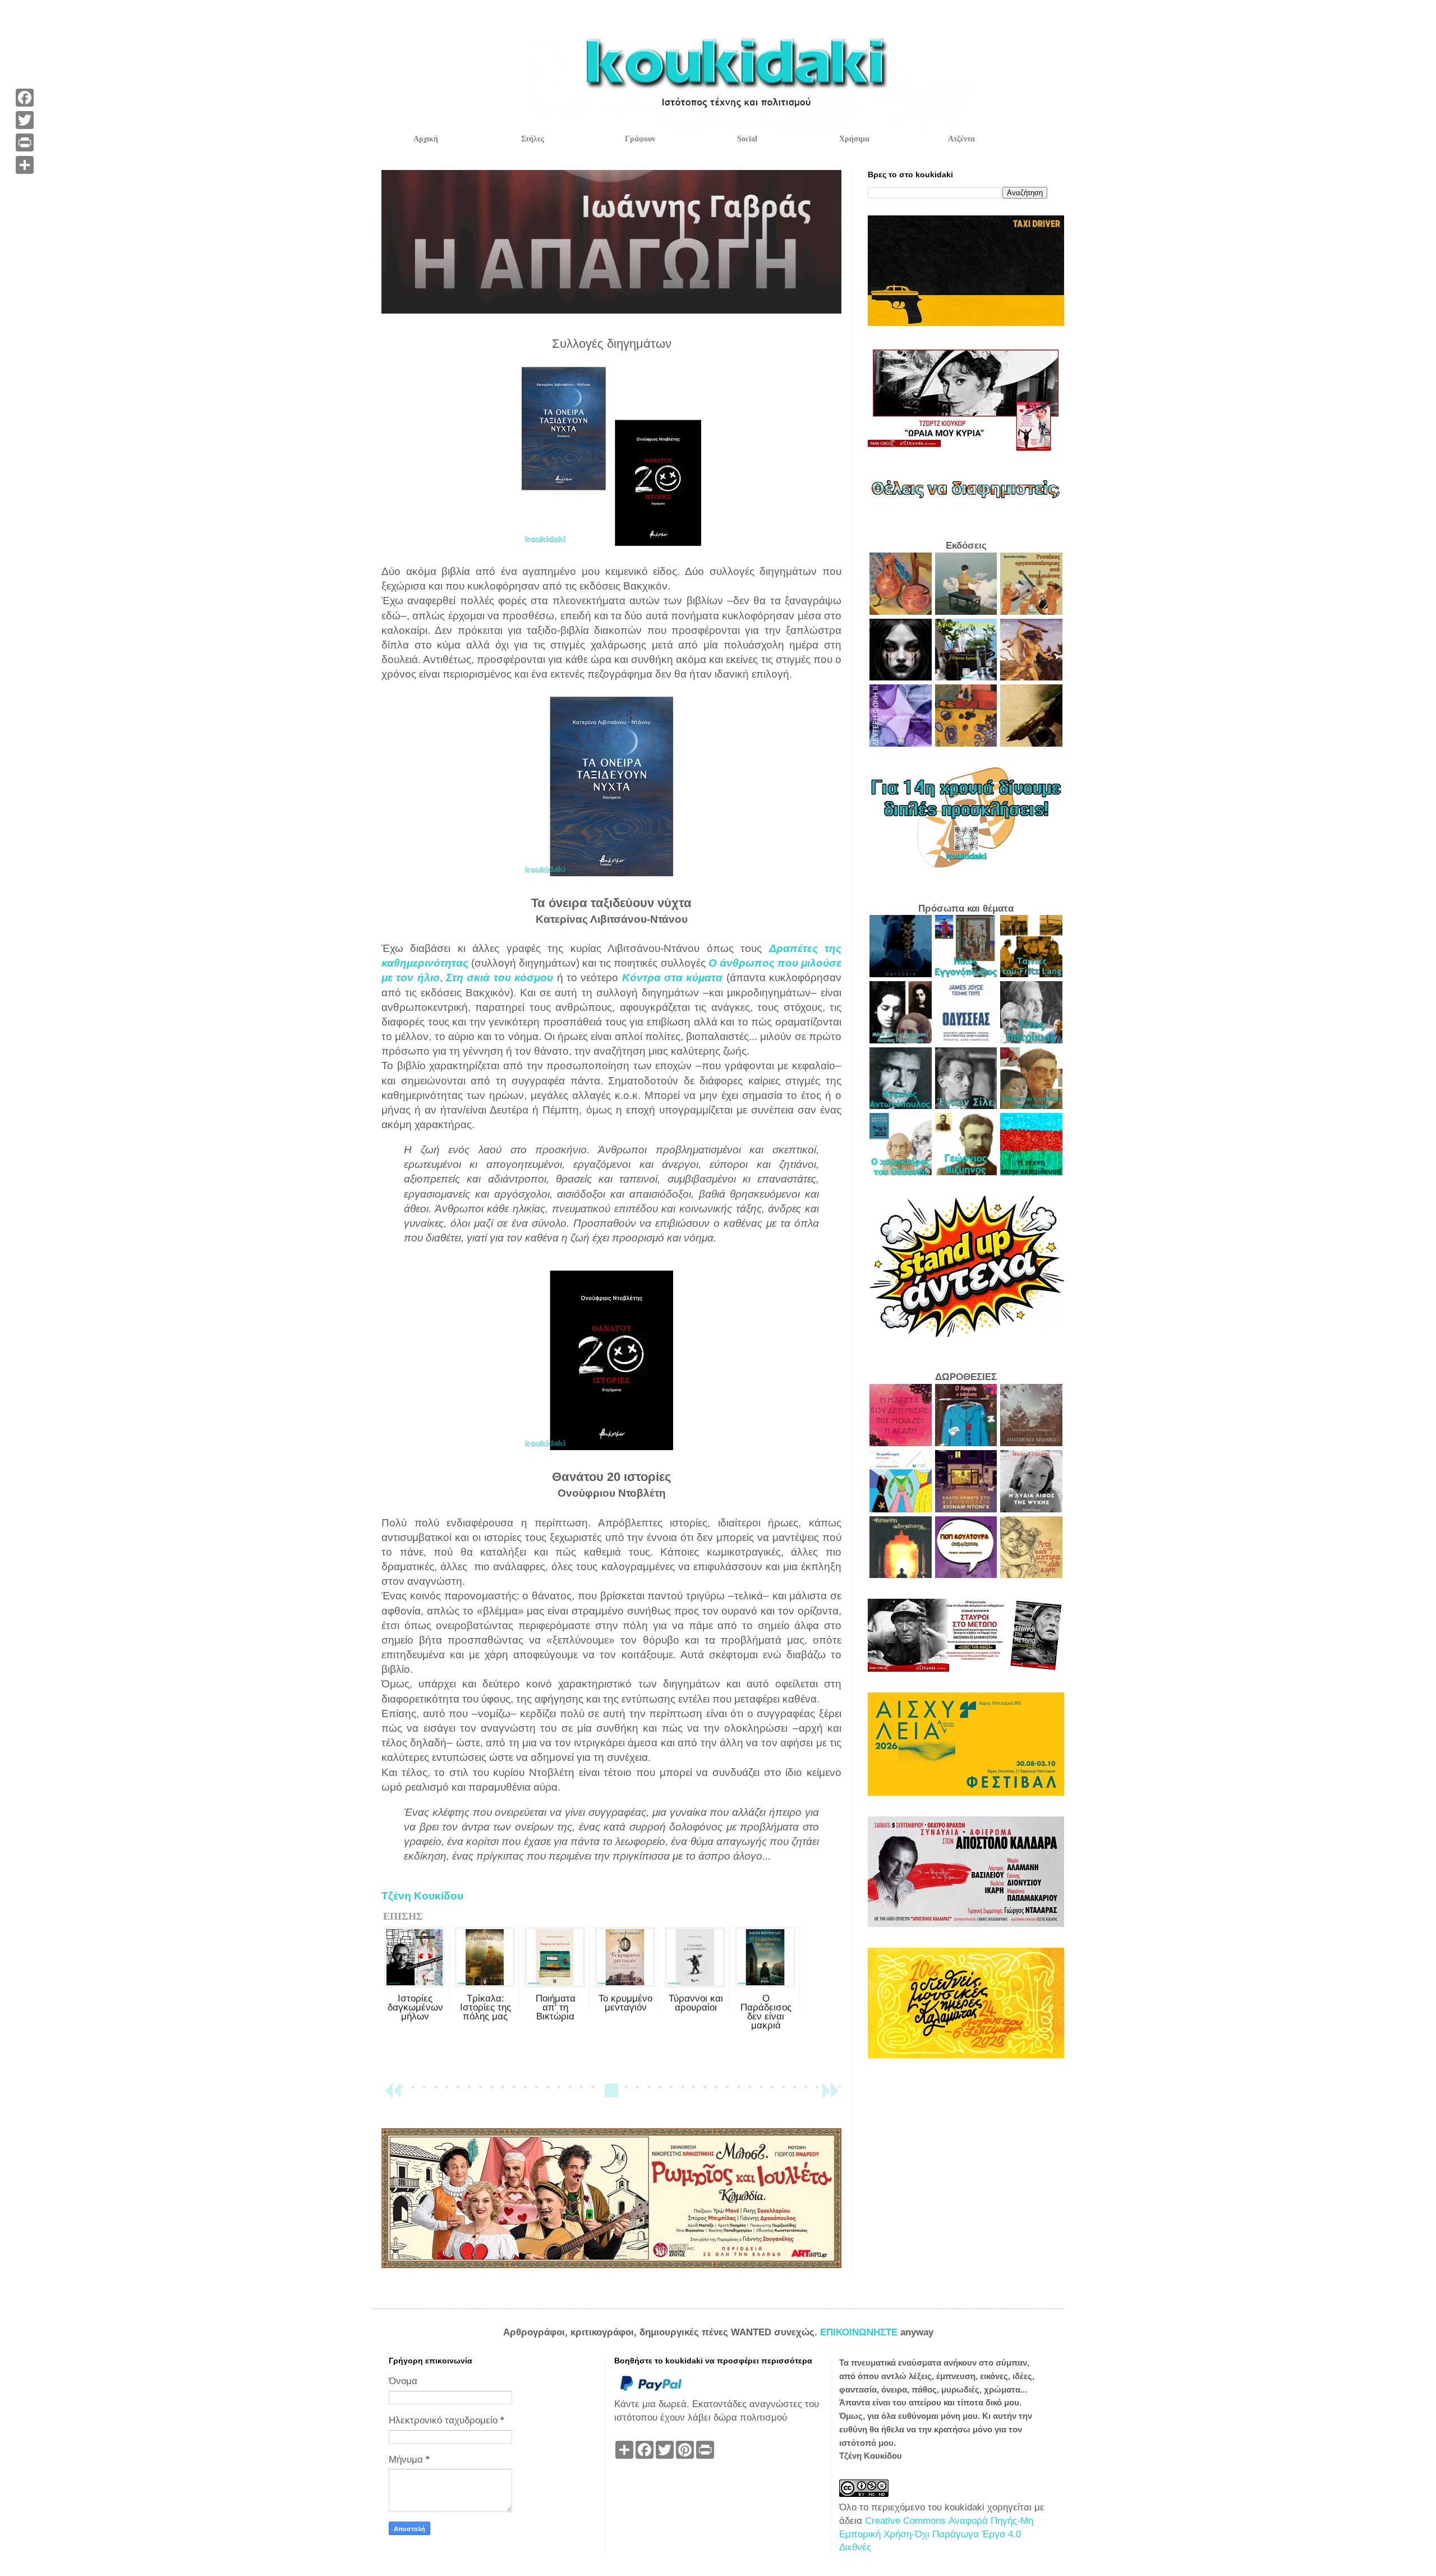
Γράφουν (640, 139)
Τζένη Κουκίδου (422, 1896)
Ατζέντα (961, 139)
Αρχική (426, 139)
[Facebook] (25, 98)
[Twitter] (25, 120)
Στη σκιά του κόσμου (500, 978)
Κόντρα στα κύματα (673, 978)
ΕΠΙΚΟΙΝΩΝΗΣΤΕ (860, 2332)
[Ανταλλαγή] (25, 165)
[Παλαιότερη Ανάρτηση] (830, 2096)
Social (747, 139)
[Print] (25, 142)
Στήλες (533, 139)
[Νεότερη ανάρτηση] (393, 2096)
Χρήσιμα (854, 139)
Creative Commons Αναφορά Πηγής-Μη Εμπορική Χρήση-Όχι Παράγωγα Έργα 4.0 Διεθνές (936, 2534)
